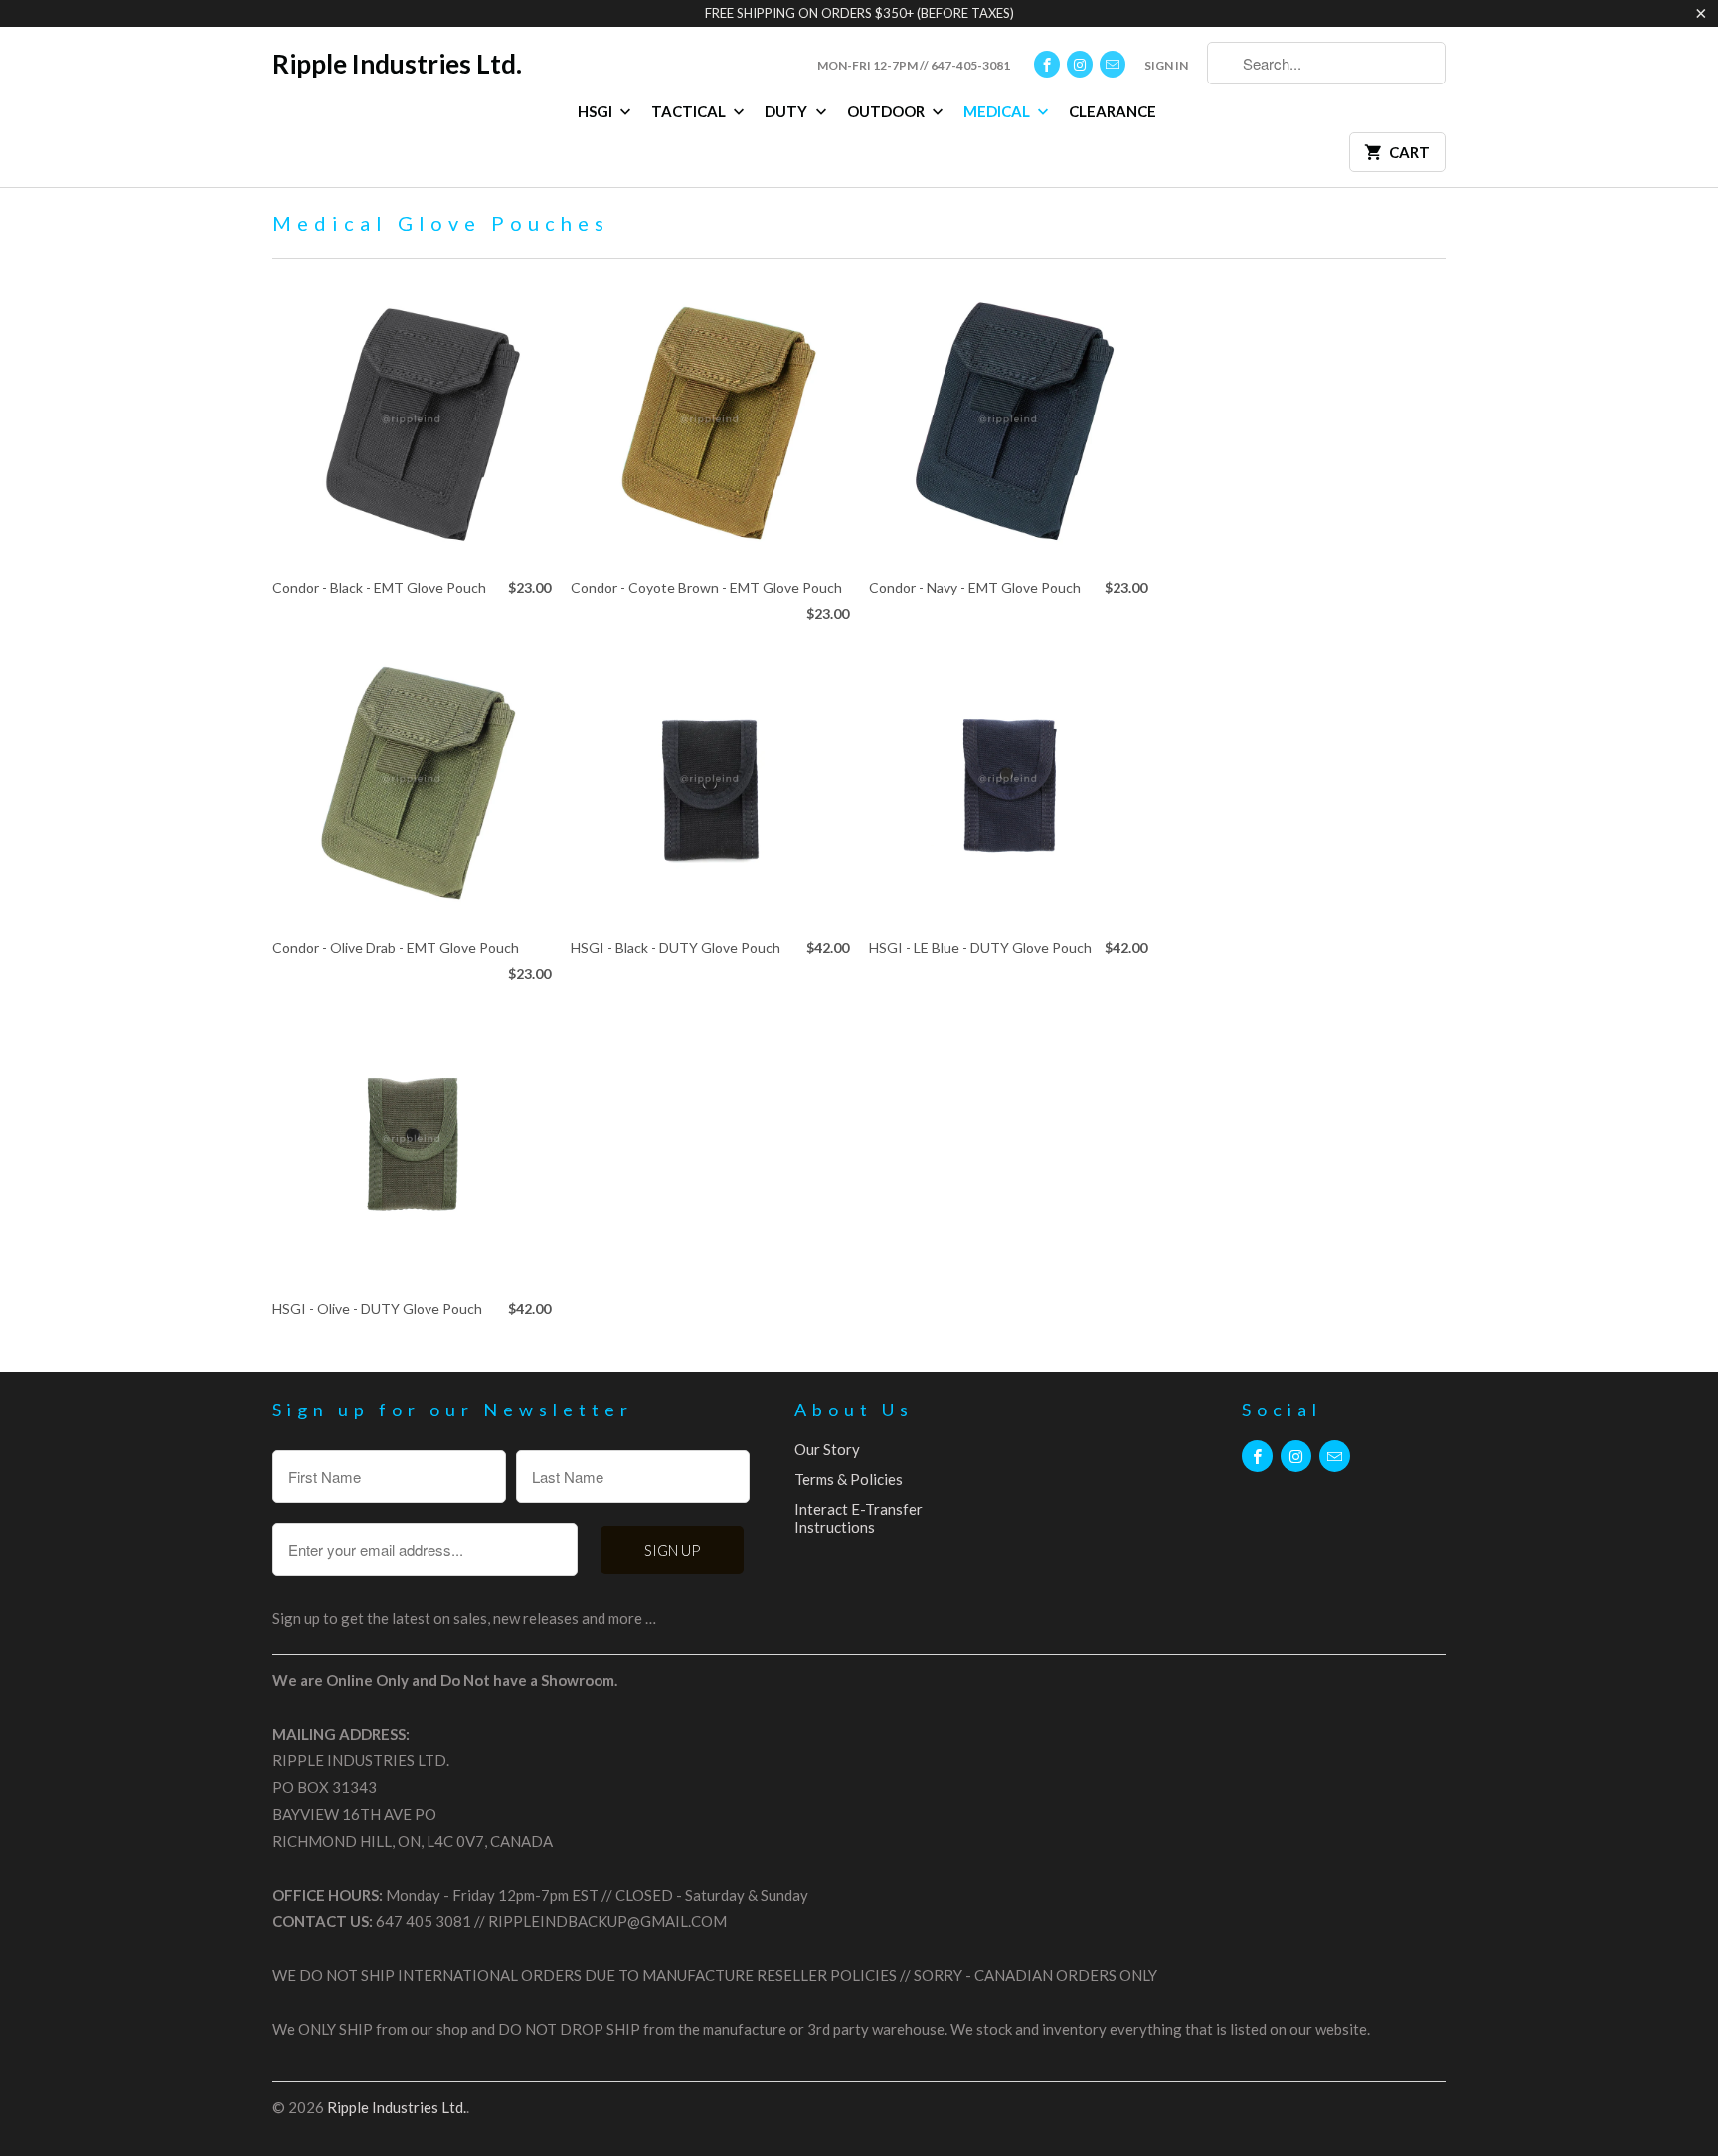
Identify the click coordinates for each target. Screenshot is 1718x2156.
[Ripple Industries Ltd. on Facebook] (1047, 64)
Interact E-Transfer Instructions (859, 1518)
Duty (787, 111)
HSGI (597, 111)
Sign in (1166, 65)
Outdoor (887, 111)
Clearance (1113, 111)
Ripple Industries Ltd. (397, 64)
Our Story (827, 1449)
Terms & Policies (849, 1479)
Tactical (690, 111)
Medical (998, 111)
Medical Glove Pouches (441, 223)
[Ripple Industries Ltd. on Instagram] (1080, 64)
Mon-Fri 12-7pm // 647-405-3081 (914, 65)
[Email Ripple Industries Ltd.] (1113, 64)
